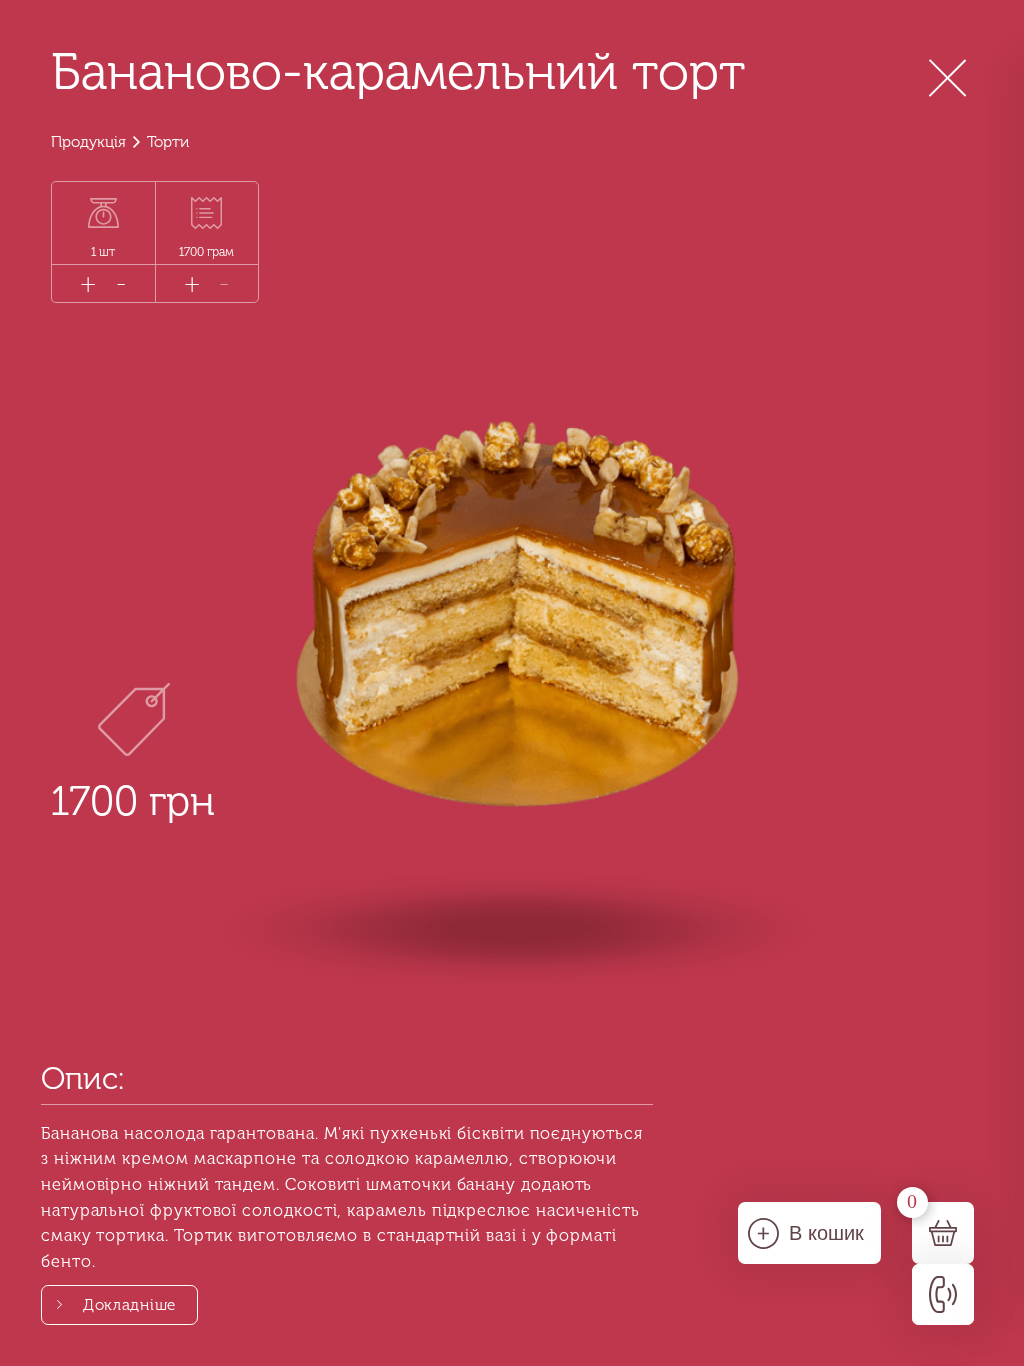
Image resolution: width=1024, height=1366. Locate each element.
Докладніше (129, 1305)
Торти (168, 142)
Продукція (88, 142)
